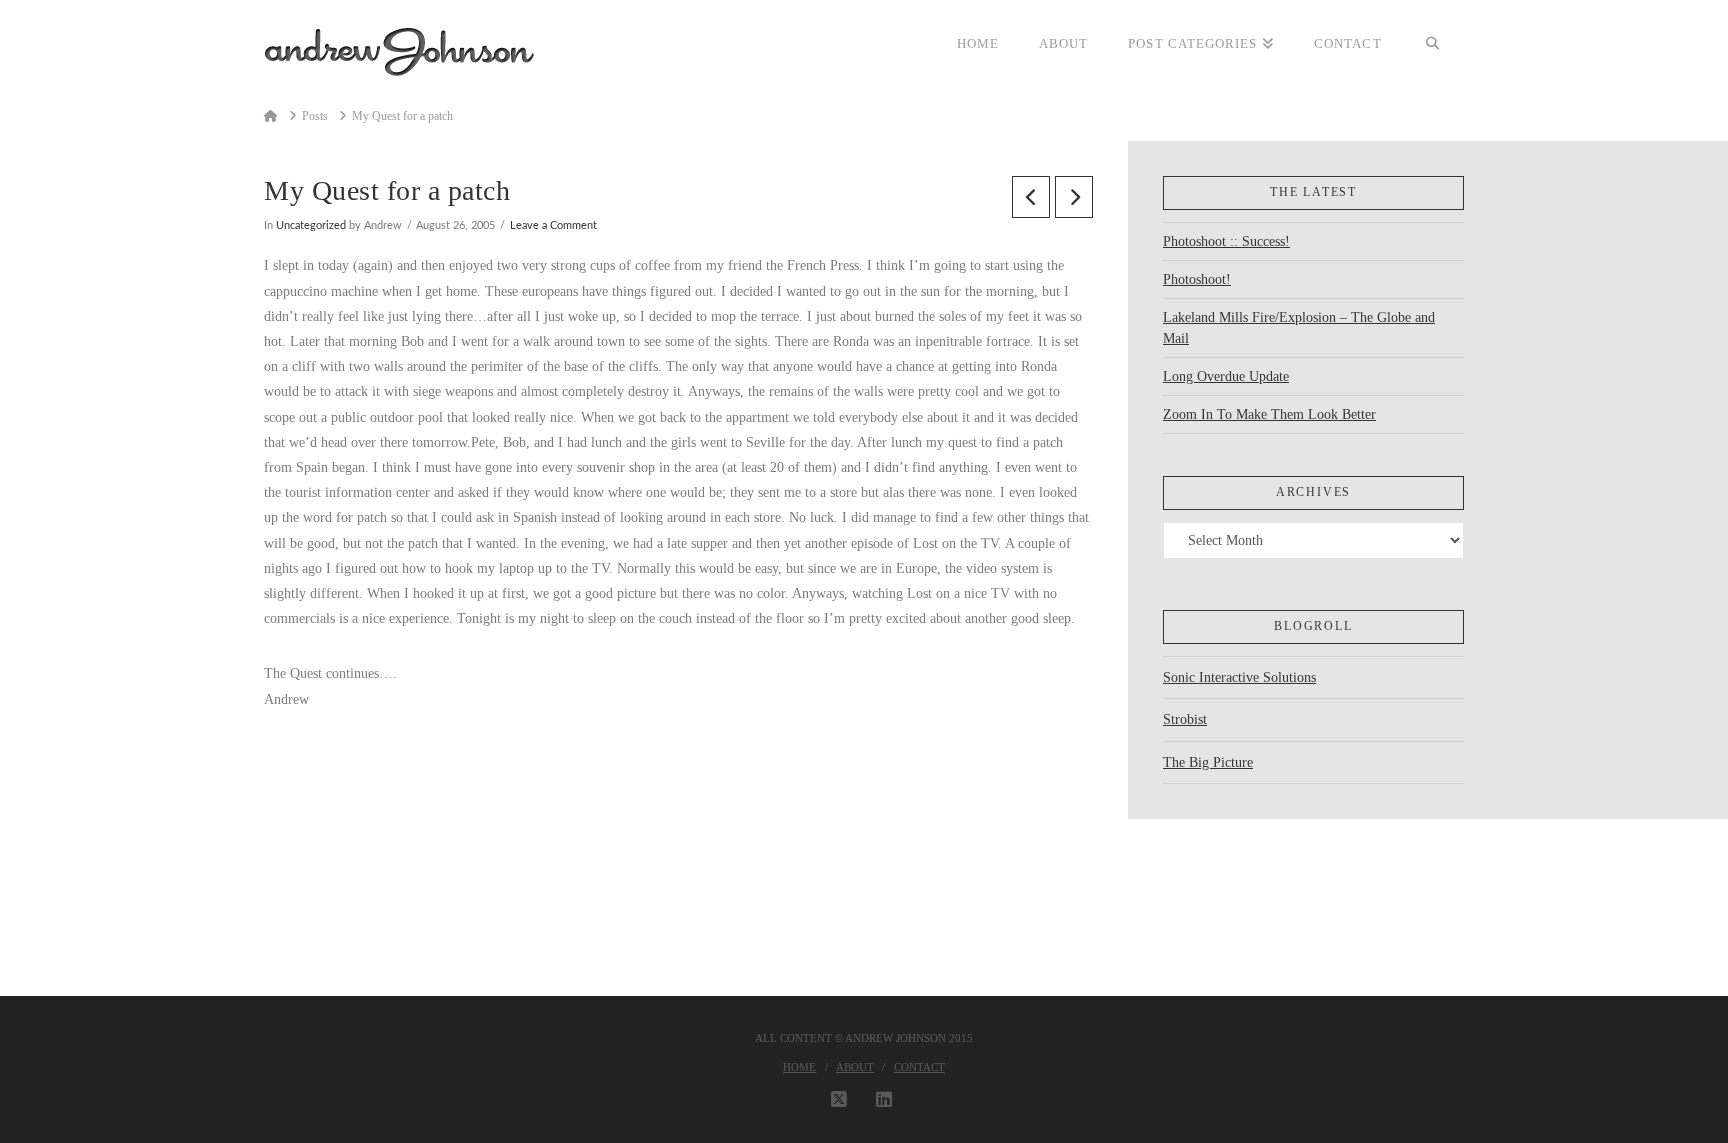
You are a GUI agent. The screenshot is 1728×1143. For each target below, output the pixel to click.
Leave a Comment (553, 226)
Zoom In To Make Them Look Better (1269, 414)
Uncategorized (311, 226)
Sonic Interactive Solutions (1239, 677)
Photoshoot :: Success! (1226, 241)
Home (799, 1067)
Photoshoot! (1197, 279)
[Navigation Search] (1433, 45)
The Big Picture (1208, 762)
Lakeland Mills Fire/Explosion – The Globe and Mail (1299, 328)
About (855, 1067)
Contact (919, 1067)
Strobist (1185, 719)
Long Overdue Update (1226, 376)
